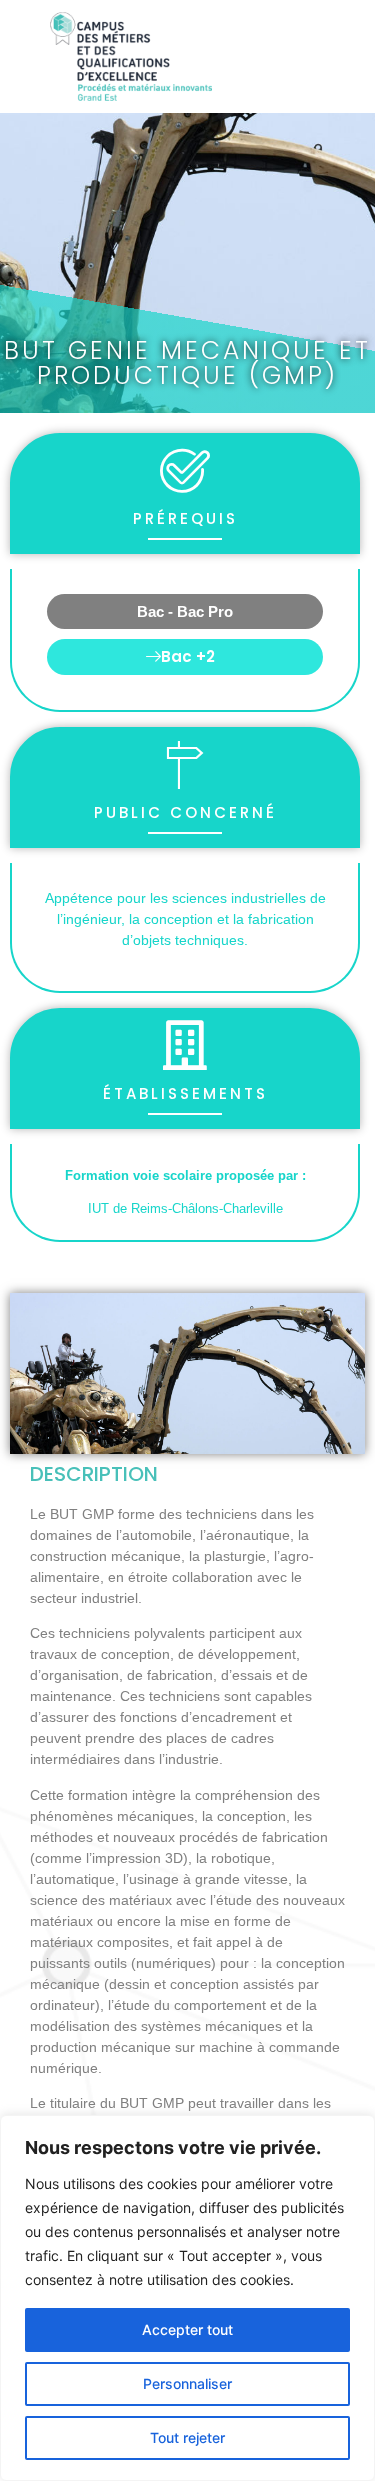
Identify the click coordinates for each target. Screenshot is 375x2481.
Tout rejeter (187, 2437)
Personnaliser (187, 2383)
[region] (187, 2298)
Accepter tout (187, 2329)
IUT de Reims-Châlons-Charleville (185, 1208)
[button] (185, 657)
